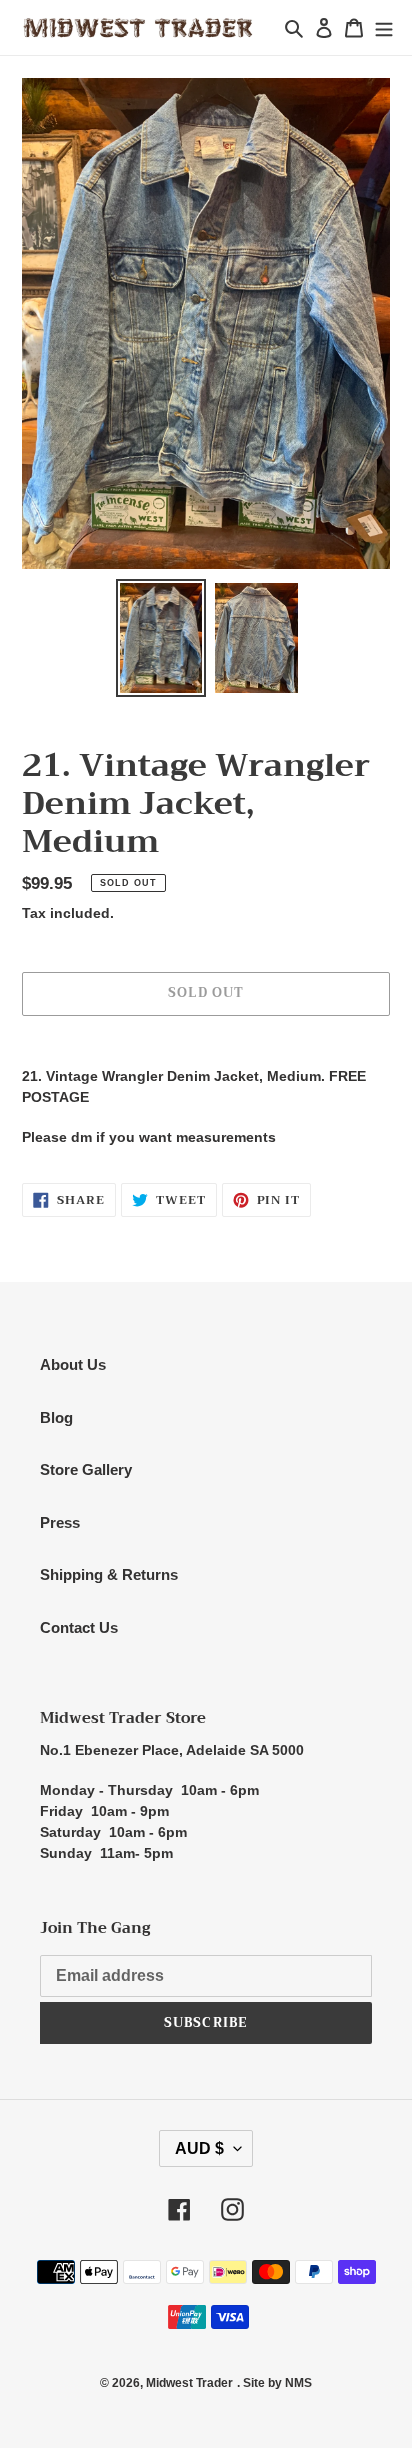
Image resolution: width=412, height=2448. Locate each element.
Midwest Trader (189, 2383)
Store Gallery (86, 1469)
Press (60, 1522)
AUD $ (199, 2148)
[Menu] (384, 27)
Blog (56, 1417)
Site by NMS (277, 2383)
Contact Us (79, 1627)
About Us (73, 1364)
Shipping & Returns (109, 1574)
